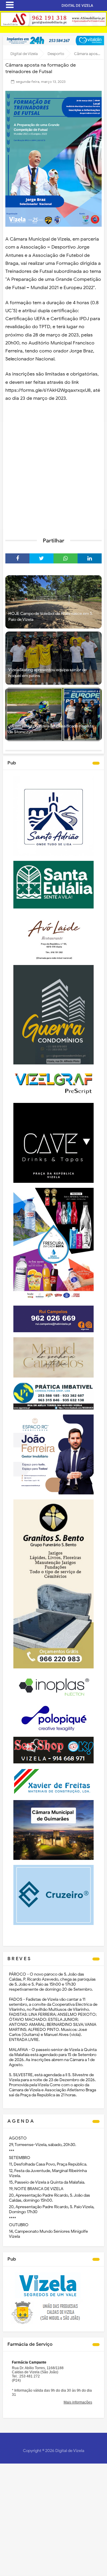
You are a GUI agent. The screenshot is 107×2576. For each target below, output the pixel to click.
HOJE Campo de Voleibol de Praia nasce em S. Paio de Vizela (51, 617)
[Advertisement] (53, 475)
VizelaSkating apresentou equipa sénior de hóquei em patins (48, 673)
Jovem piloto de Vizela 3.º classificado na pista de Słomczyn (51, 729)
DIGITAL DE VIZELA (77, 5)
